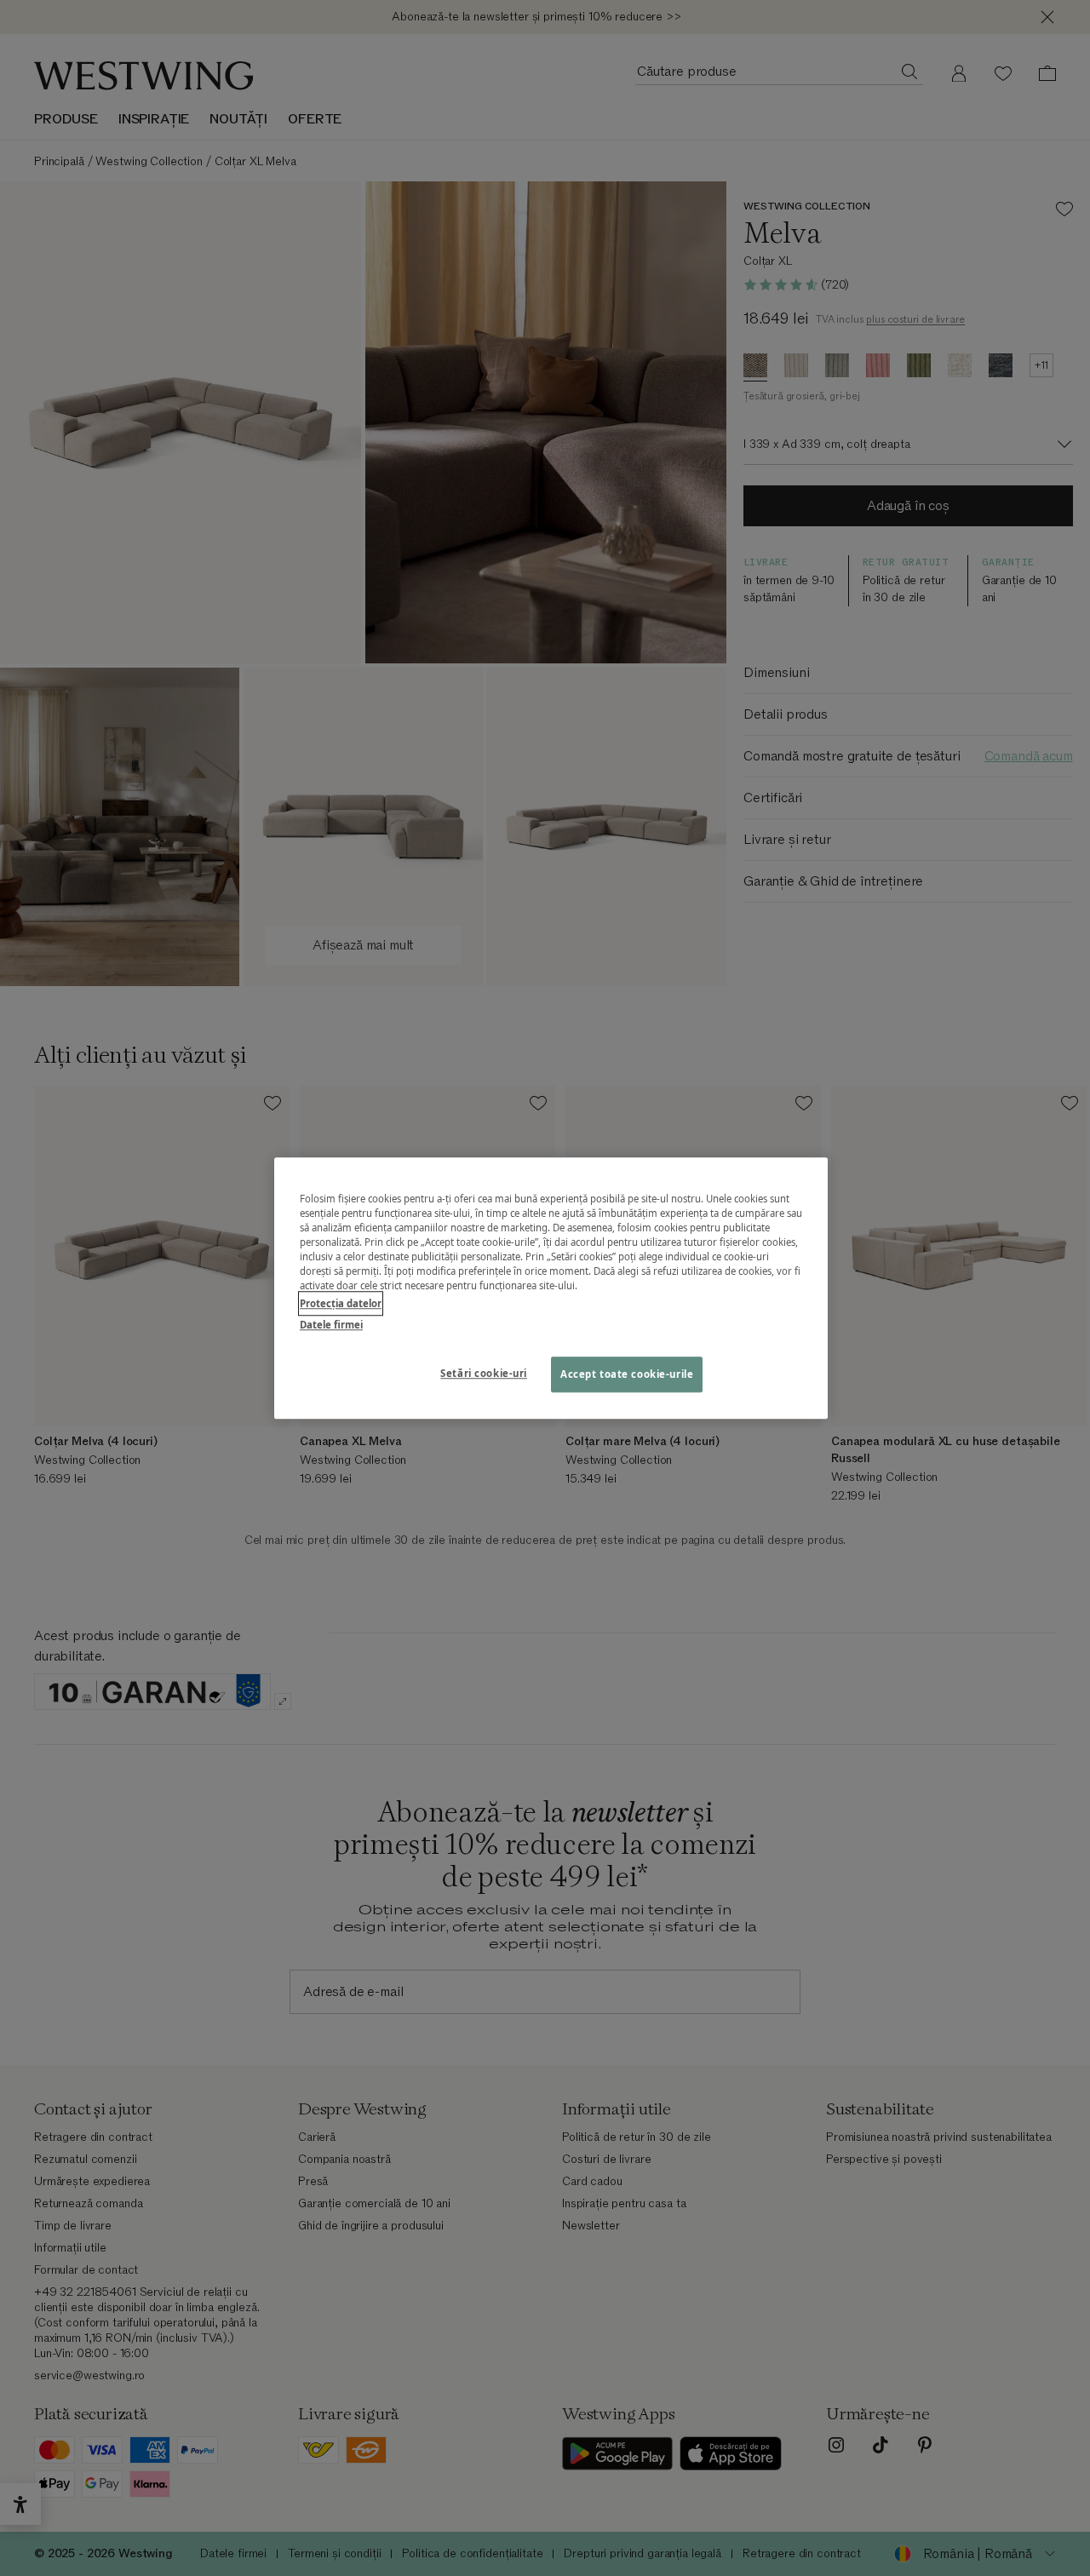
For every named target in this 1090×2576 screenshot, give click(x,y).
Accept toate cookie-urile (627, 1374)
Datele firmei (331, 1325)
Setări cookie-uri (484, 1373)
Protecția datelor (341, 1303)
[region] (551, 1288)
